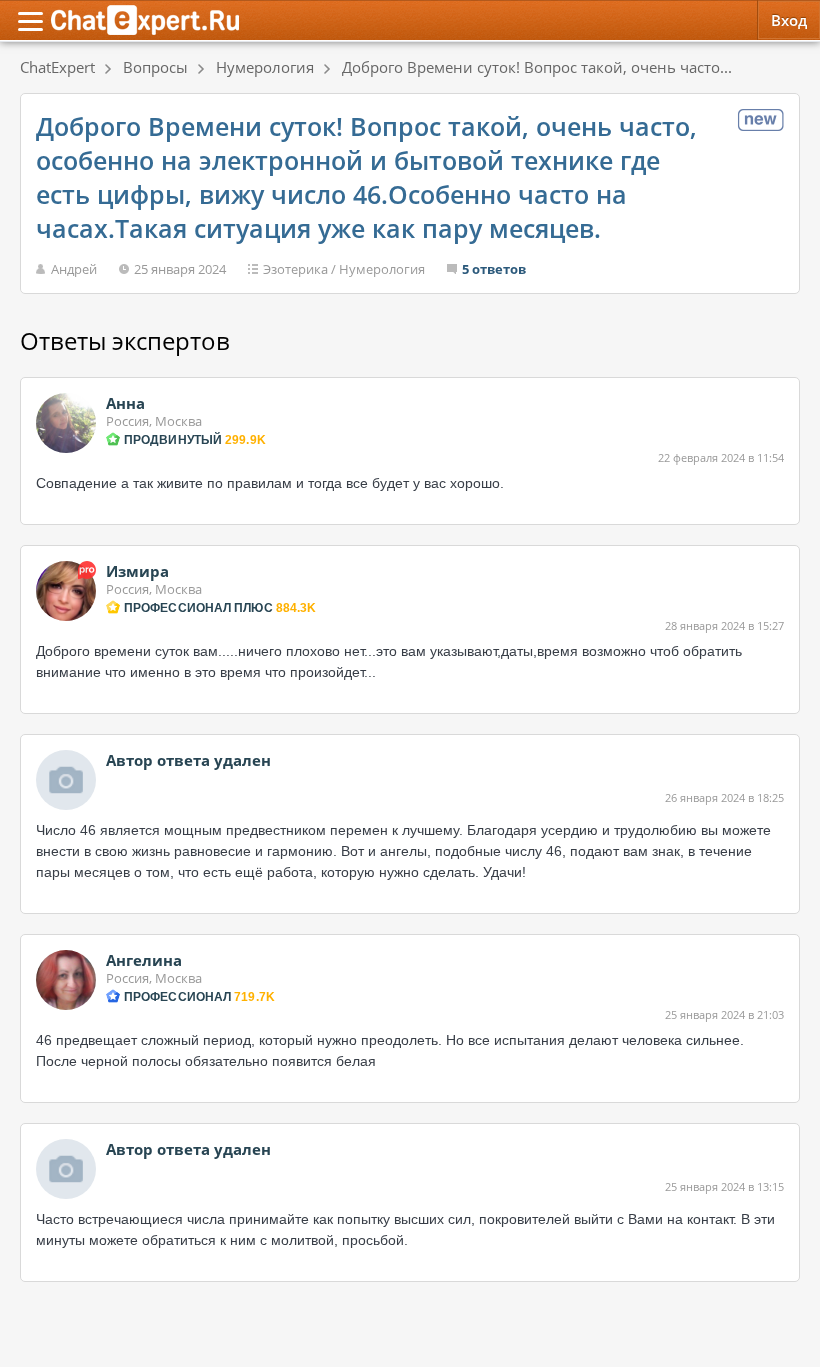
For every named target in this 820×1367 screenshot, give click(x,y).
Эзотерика (295, 269)
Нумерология (382, 269)
